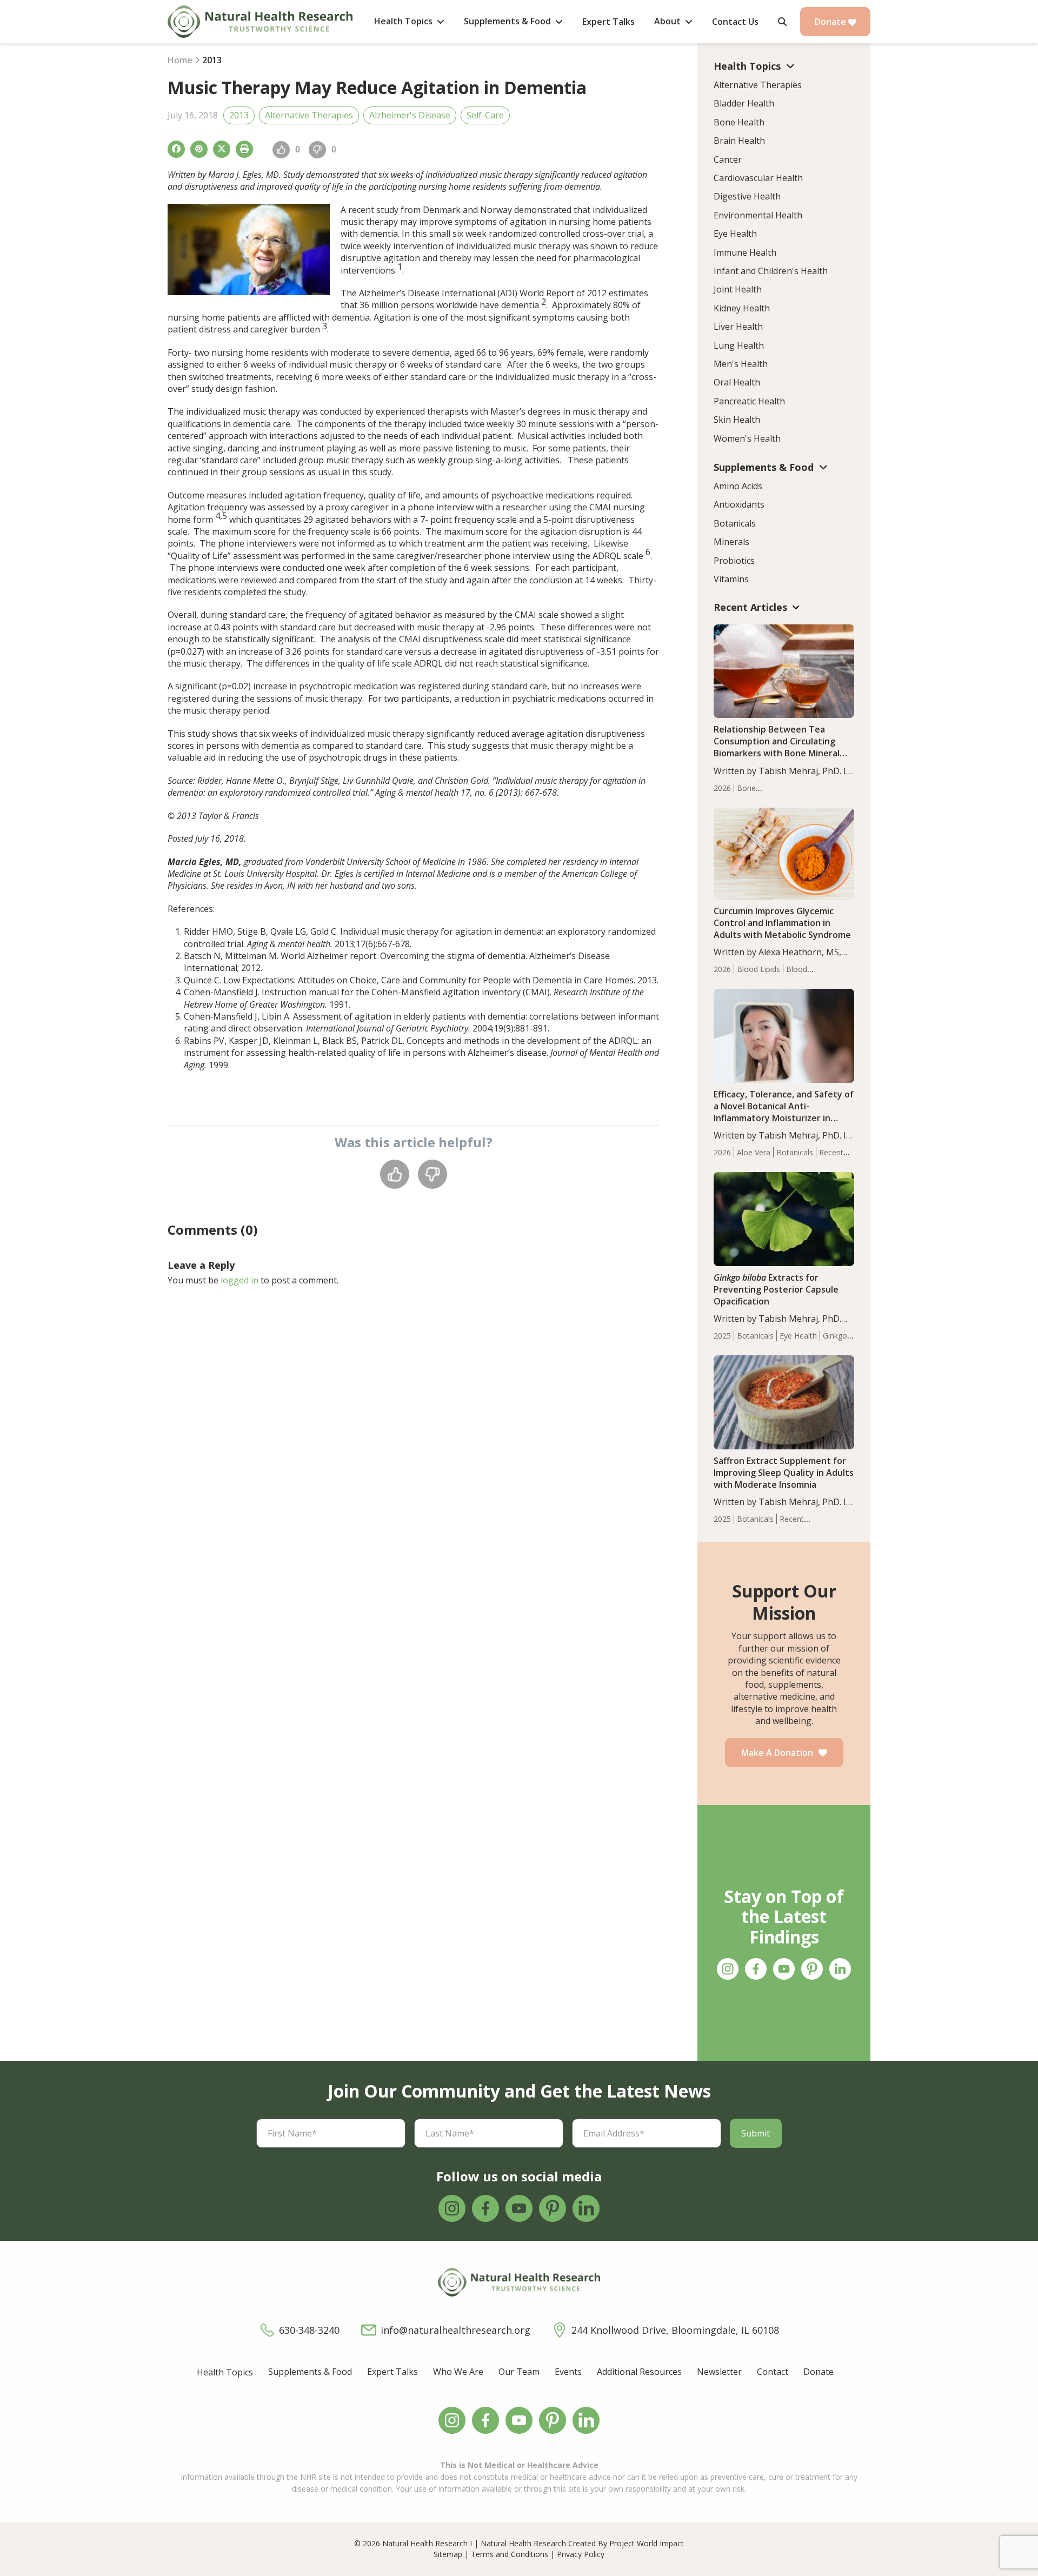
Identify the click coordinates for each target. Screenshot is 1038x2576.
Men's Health (741, 364)
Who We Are (458, 2372)
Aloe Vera (754, 1152)
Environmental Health (758, 215)
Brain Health (739, 141)
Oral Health (737, 382)
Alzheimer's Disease (410, 115)
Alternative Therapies (309, 115)
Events (568, 2372)
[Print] (244, 149)
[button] (782, 22)
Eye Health (735, 234)
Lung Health (739, 345)
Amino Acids (738, 486)
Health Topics (225, 2372)
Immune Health (745, 252)
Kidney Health (742, 308)
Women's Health (747, 438)
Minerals (731, 542)
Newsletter (719, 2372)
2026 (722, 788)
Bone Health (739, 122)
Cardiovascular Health (758, 178)
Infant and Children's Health (771, 271)
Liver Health (738, 327)
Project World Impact (647, 2543)
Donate (831, 22)
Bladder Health (744, 103)
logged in (239, 1280)
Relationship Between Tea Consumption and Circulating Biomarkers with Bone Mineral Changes (777, 747)
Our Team (519, 2372)
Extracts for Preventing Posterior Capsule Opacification (776, 1289)
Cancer (728, 159)
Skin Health (737, 420)
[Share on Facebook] (176, 149)
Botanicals (735, 523)
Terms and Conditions (510, 2554)
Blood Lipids (758, 969)
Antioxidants (739, 504)
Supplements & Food (310, 2372)
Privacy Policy (581, 2554)
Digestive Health (747, 196)
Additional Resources (639, 2372)
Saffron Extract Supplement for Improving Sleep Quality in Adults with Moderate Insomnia (784, 1473)
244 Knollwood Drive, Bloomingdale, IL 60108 (675, 2330)
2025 (722, 1336)
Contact (773, 2372)
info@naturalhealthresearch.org (455, 2330)
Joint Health (738, 289)
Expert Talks (392, 2372)
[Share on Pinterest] (199, 149)
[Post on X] (222, 149)
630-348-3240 (309, 2330)
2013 (239, 115)
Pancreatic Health (749, 401)
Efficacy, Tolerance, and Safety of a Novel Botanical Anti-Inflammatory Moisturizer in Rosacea (784, 1112)
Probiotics (734, 561)
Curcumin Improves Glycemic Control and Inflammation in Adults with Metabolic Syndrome (782, 923)
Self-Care (485, 115)
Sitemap (448, 2554)
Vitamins (731, 579)
